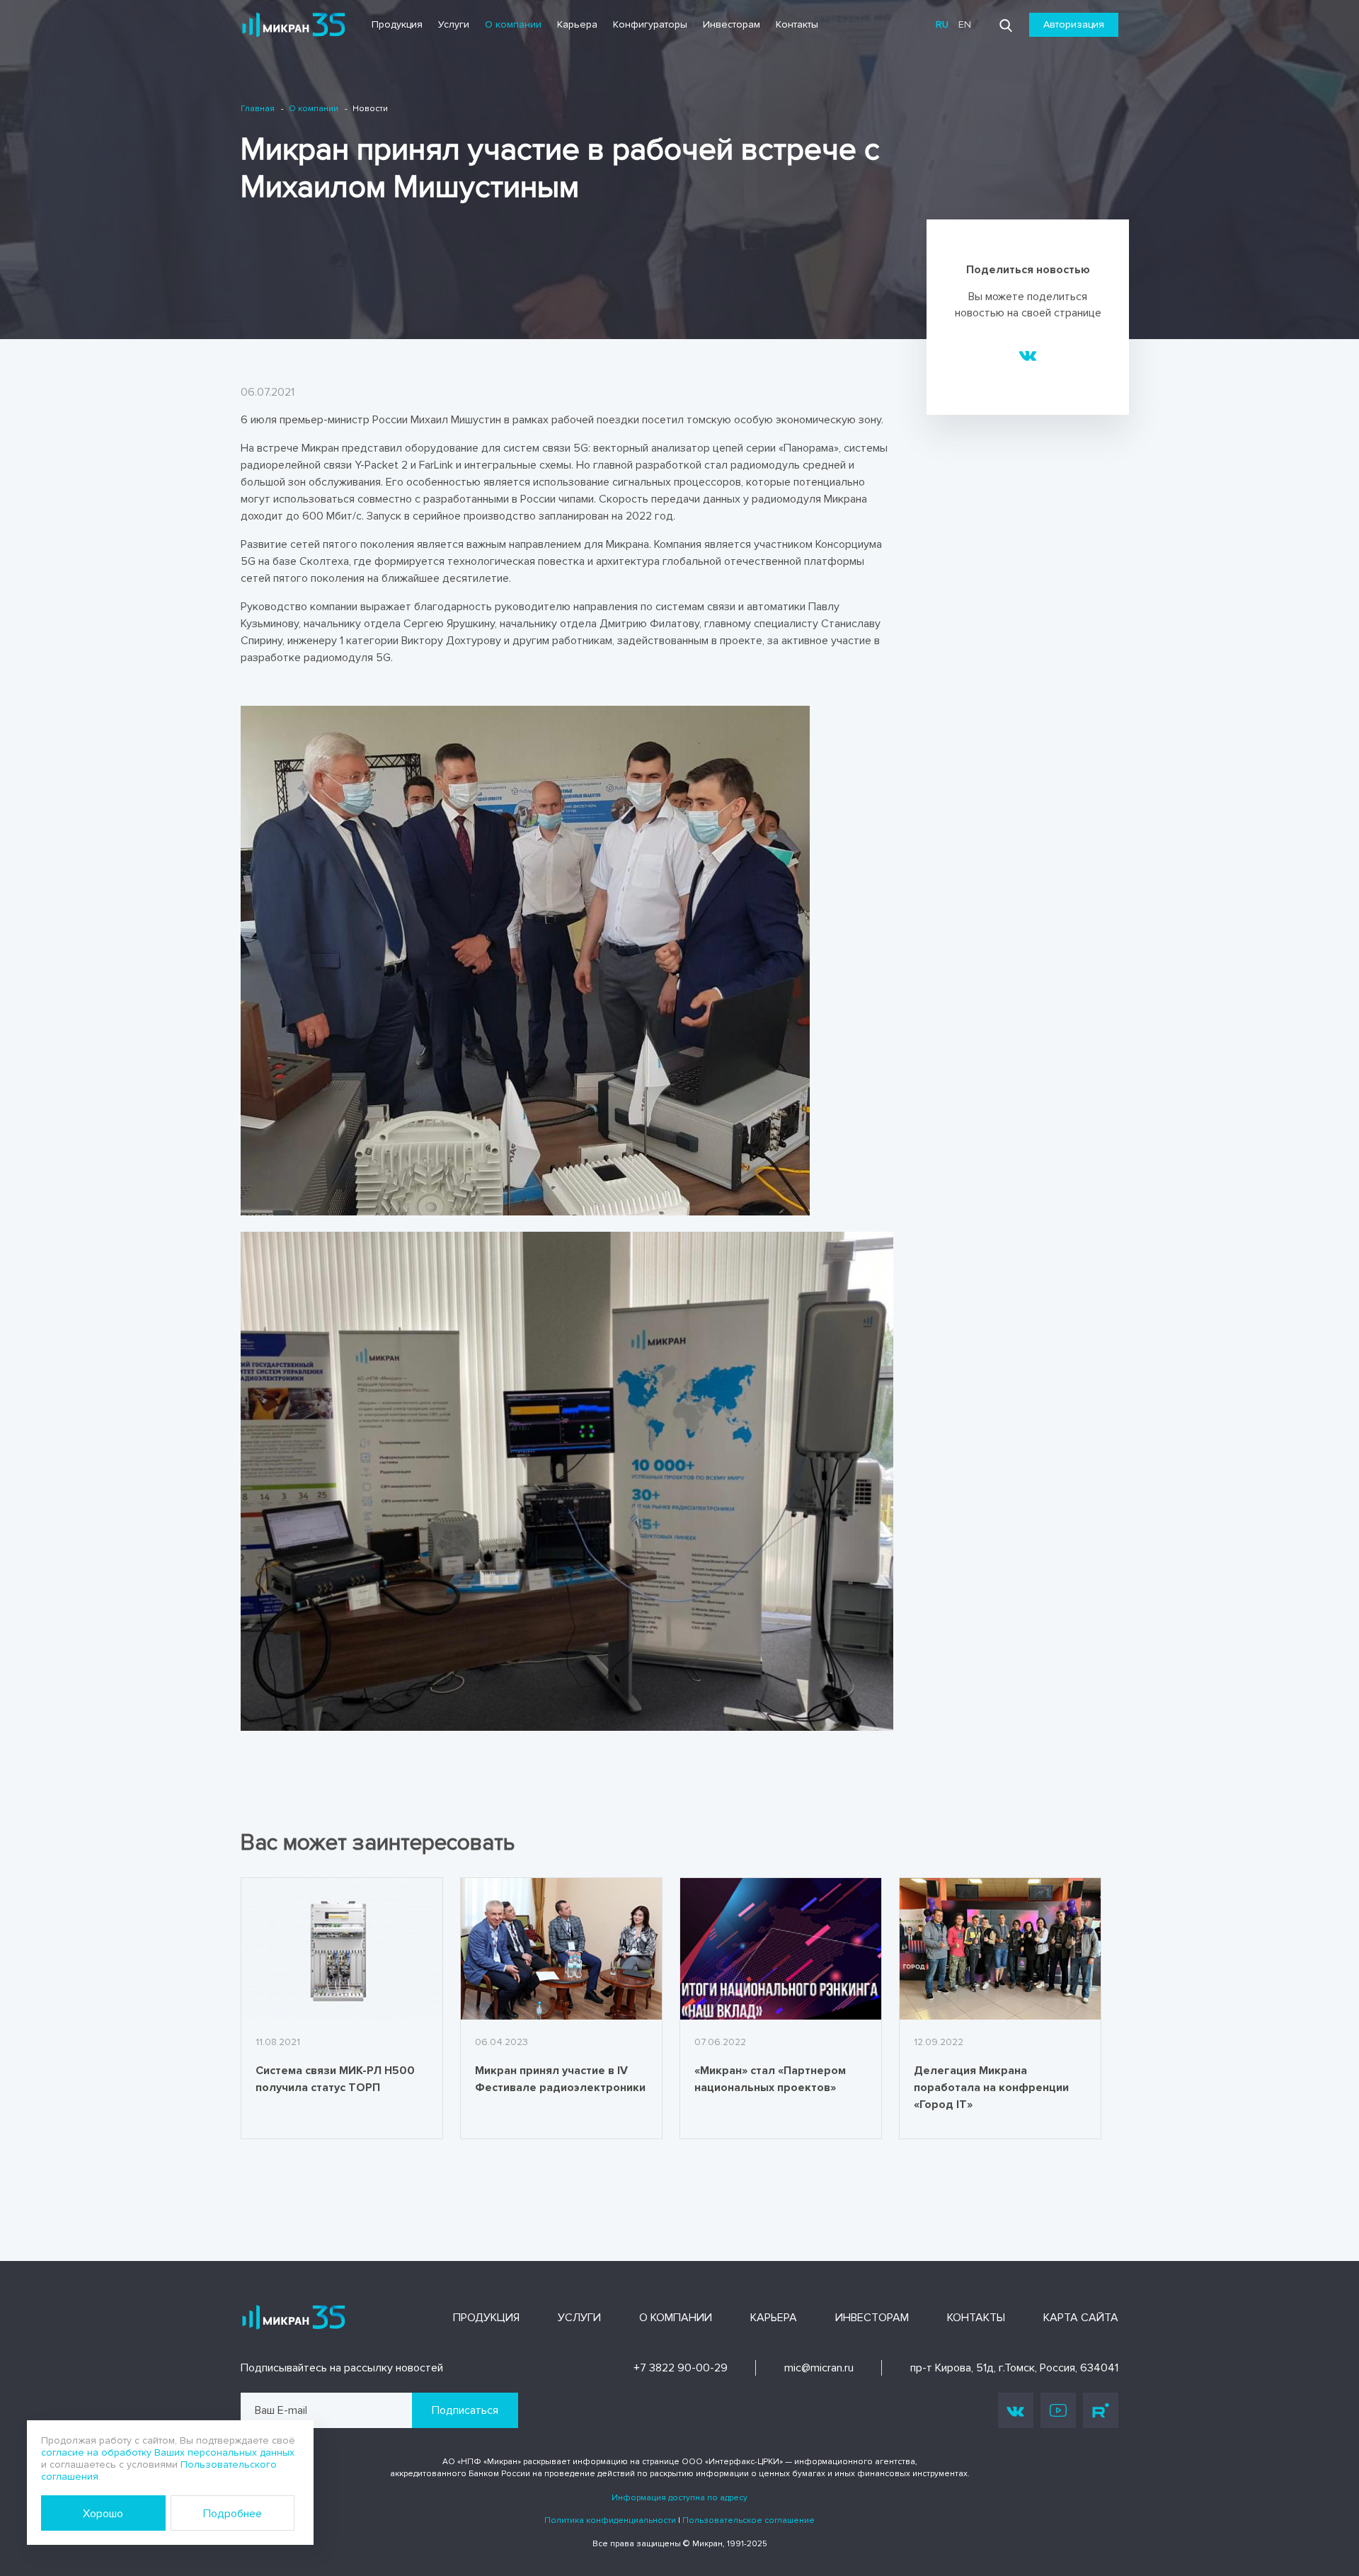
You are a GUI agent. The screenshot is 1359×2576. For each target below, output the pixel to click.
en (965, 24)
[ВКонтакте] (1028, 355)
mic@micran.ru (819, 2368)
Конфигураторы (650, 24)
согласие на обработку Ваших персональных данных (168, 2452)
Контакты (797, 24)
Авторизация (1074, 24)
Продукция (397, 24)
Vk (1016, 2410)
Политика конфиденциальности (610, 2520)
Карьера (577, 24)
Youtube (1058, 2410)
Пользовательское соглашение (749, 2520)
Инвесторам (732, 24)
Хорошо (103, 2514)
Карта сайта (1081, 2318)
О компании (513, 24)
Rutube (1101, 2410)
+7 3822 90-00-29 (681, 2368)
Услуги (454, 24)
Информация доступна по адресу (679, 2498)
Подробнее (233, 2514)
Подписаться (465, 2410)
